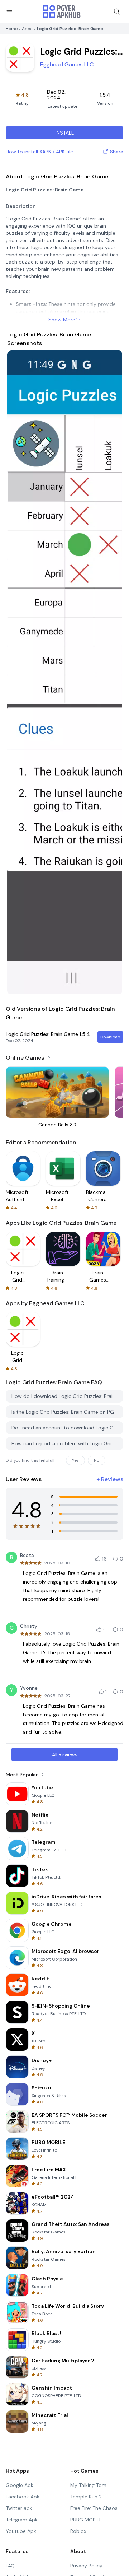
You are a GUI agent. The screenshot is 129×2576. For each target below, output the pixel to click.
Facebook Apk (23, 2497)
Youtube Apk (21, 2531)
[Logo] (62, 11)
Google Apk (20, 2485)
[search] (117, 11)
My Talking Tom (88, 2485)
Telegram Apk (22, 2520)
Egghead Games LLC (67, 64)
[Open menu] (9, 10)
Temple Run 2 (86, 2497)
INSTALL (65, 133)
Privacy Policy (86, 2566)
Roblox (78, 2531)
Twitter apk (19, 2508)
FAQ (10, 2566)
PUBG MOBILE (86, 2520)
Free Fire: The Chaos (94, 2508)
